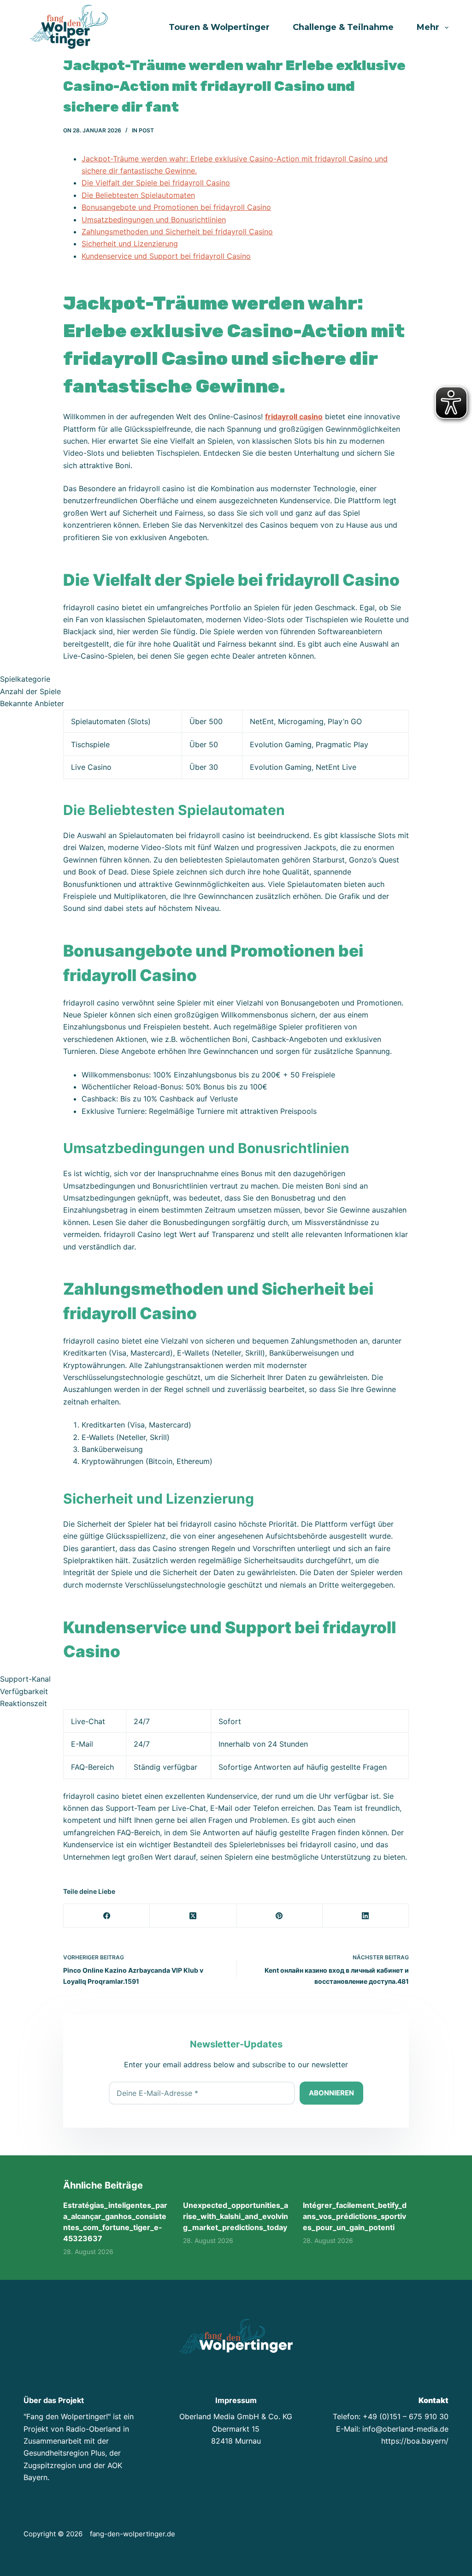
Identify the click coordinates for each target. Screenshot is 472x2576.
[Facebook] (107, 1916)
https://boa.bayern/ (415, 2441)
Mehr (428, 27)
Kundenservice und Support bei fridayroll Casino (166, 256)
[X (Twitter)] (193, 1916)
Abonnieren (331, 2093)
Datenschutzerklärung (393, 2535)
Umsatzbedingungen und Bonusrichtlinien (154, 220)
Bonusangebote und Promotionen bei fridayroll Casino (176, 207)
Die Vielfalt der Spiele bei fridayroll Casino (156, 183)
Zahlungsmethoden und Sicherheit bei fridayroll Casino (177, 232)
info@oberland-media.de (405, 2429)
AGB (441, 2535)
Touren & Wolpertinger (219, 27)
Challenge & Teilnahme (343, 27)
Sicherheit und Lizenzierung (130, 244)
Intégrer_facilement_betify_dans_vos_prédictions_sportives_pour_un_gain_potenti (355, 2216)
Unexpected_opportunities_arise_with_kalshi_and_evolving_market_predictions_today (236, 2216)
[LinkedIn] (366, 1916)
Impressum (334, 2535)
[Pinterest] (280, 1916)
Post (146, 130)
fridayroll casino (294, 416)
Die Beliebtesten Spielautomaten (138, 195)
